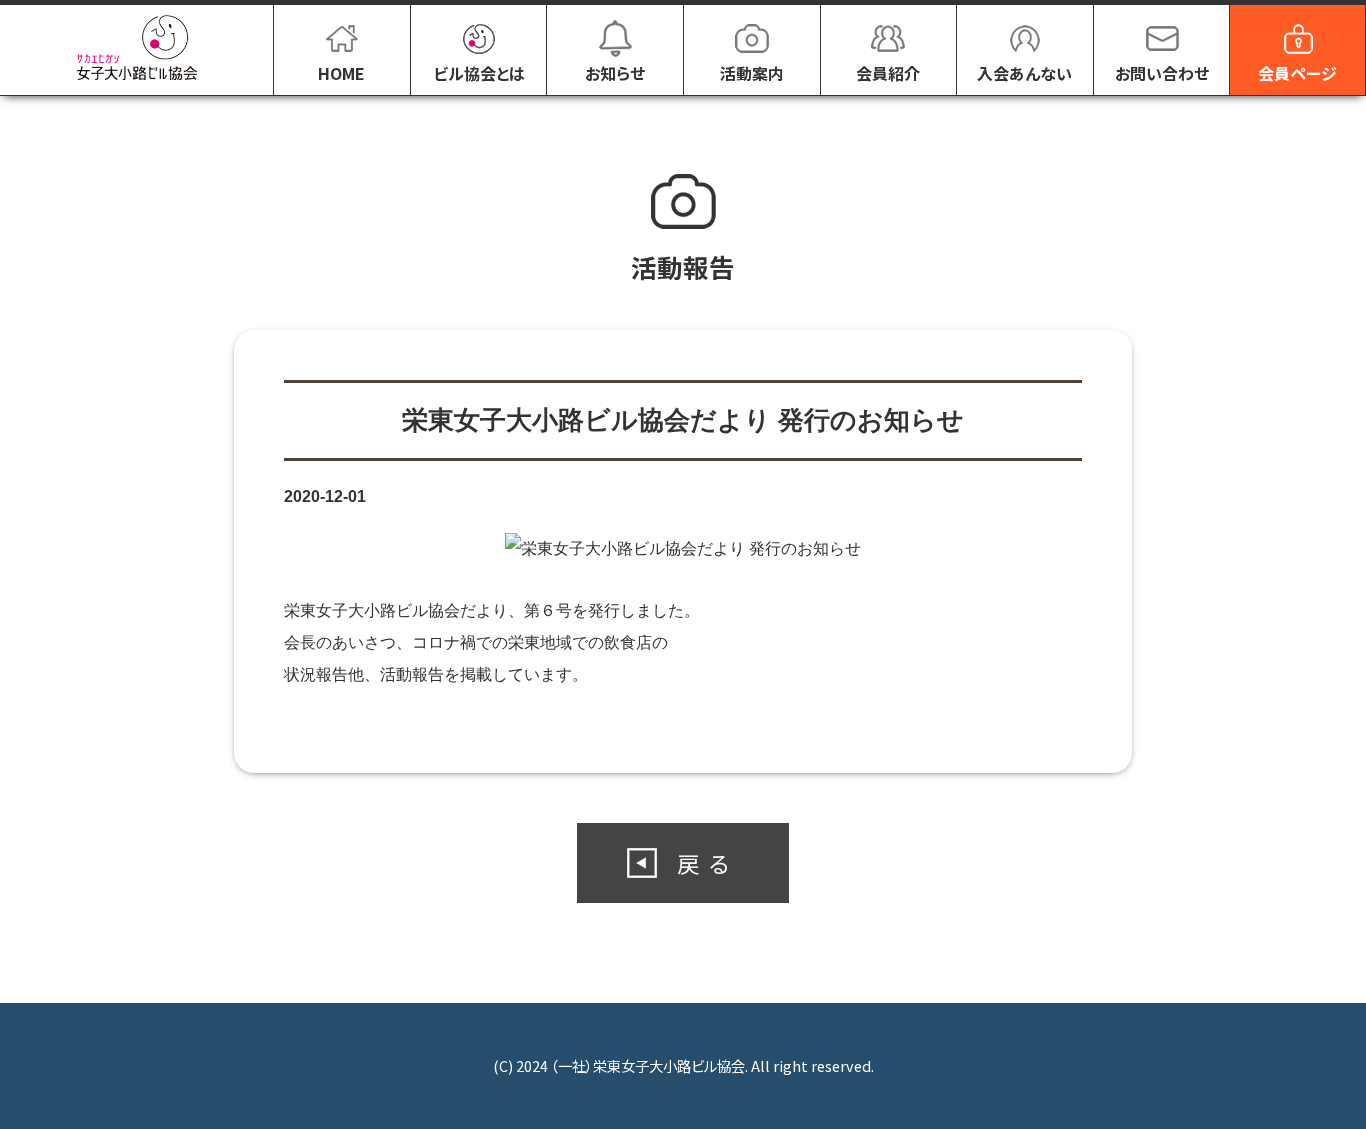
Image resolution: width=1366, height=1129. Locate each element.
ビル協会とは (479, 73)
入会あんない (1024, 73)
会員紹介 (888, 73)
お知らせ (615, 73)
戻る (708, 863)
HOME (341, 73)
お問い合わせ (1162, 73)
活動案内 (752, 73)
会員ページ (1297, 73)
